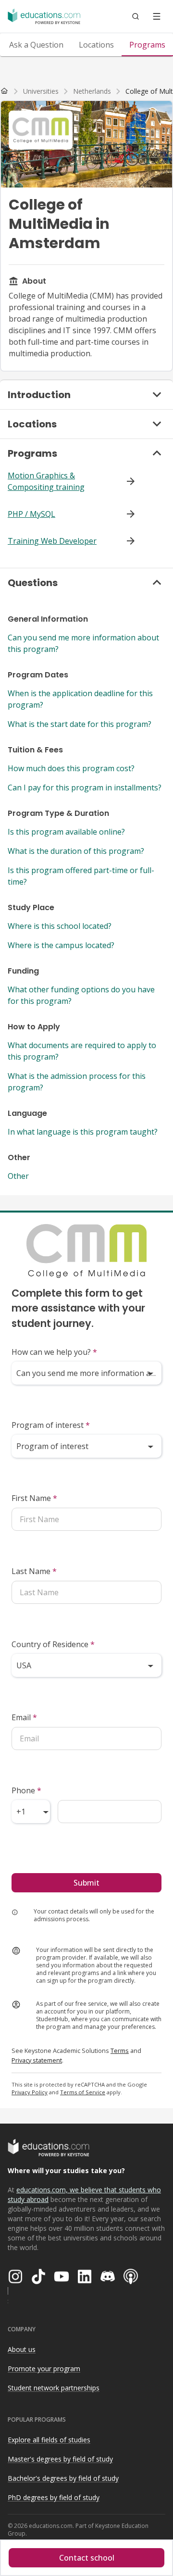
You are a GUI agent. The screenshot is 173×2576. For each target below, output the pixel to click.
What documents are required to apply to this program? (82, 1051)
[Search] (136, 16)
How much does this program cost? (71, 768)
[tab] (36, 45)
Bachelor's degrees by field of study (63, 2478)
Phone (26, 1790)
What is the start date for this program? (80, 724)
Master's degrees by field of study (60, 2459)
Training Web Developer (52, 541)
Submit (86, 1883)
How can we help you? (54, 1352)
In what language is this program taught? (83, 1132)
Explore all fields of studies (49, 2440)
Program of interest (51, 1425)
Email (24, 1717)
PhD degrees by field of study (54, 2497)
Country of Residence (53, 1644)
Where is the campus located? (61, 945)
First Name (34, 1498)
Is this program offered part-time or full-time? (81, 876)
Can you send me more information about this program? (83, 643)
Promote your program (44, 2369)
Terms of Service (83, 2092)
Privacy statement (37, 2060)
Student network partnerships (54, 2388)
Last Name (34, 1571)
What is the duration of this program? (76, 851)
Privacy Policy (30, 2092)
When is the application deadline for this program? (80, 699)
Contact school (87, 2558)
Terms (120, 2051)
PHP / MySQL (31, 514)
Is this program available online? (66, 832)
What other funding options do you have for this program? (81, 995)
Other (18, 1176)
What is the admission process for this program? (77, 1082)
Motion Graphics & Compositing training (46, 481)
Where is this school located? (60, 926)
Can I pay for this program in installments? (85, 788)
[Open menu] (157, 16)
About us (22, 2349)
